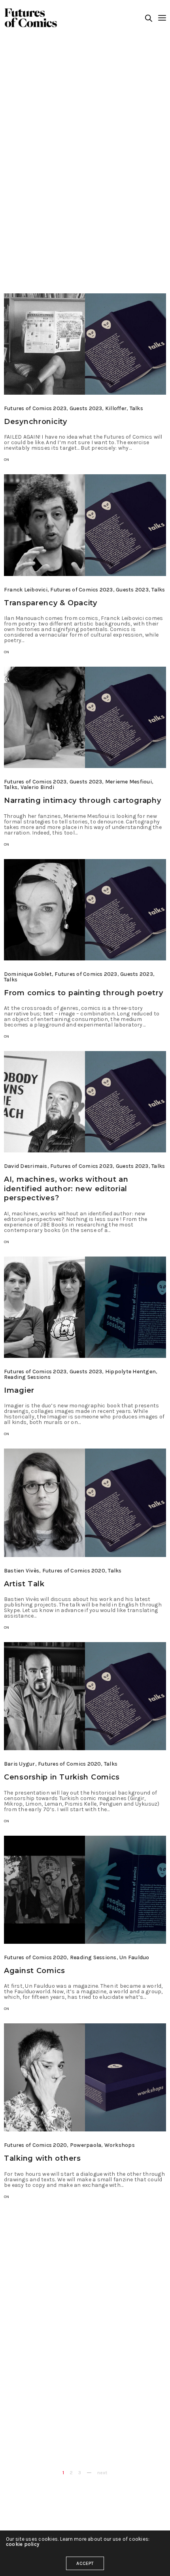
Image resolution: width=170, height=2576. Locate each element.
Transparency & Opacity (51, 603)
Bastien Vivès (22, 1571)
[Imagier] (85, 1307)
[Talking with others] (85, 2077)
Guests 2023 (86, 408)
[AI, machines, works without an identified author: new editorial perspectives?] (85, 1102)
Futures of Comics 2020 (74, 1571)
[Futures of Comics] (31, 18)
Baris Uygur (20, 1764)
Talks (136, 408)
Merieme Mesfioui (128, 782)
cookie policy (23, 2544)
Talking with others (42, 2158)
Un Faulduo (134, 1957)
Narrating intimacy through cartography (82, 800)
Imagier (19, 1390)
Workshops (120, 2145)
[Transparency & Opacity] (85, 525)
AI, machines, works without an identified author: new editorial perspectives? (66, 1189)
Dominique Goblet (28, 974)
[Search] (149, 18)
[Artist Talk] (85, 1503)
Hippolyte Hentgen (130, 1372)
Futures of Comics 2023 (35, 408)
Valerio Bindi (37, 787)
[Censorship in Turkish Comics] (85, 1696)
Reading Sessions (27, 1377)
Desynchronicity (36, 422)
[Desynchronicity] (85, 344)
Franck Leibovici (26, 590)
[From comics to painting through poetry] (85, 910)
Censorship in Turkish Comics (62, 1777)
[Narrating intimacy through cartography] (85, 717)
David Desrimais (26, 1166)
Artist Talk (24, 1584)
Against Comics (35, 1971)
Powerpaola (86, 2145)
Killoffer (116, 408)
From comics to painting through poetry (83, 993)
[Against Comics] (85, 1890)
